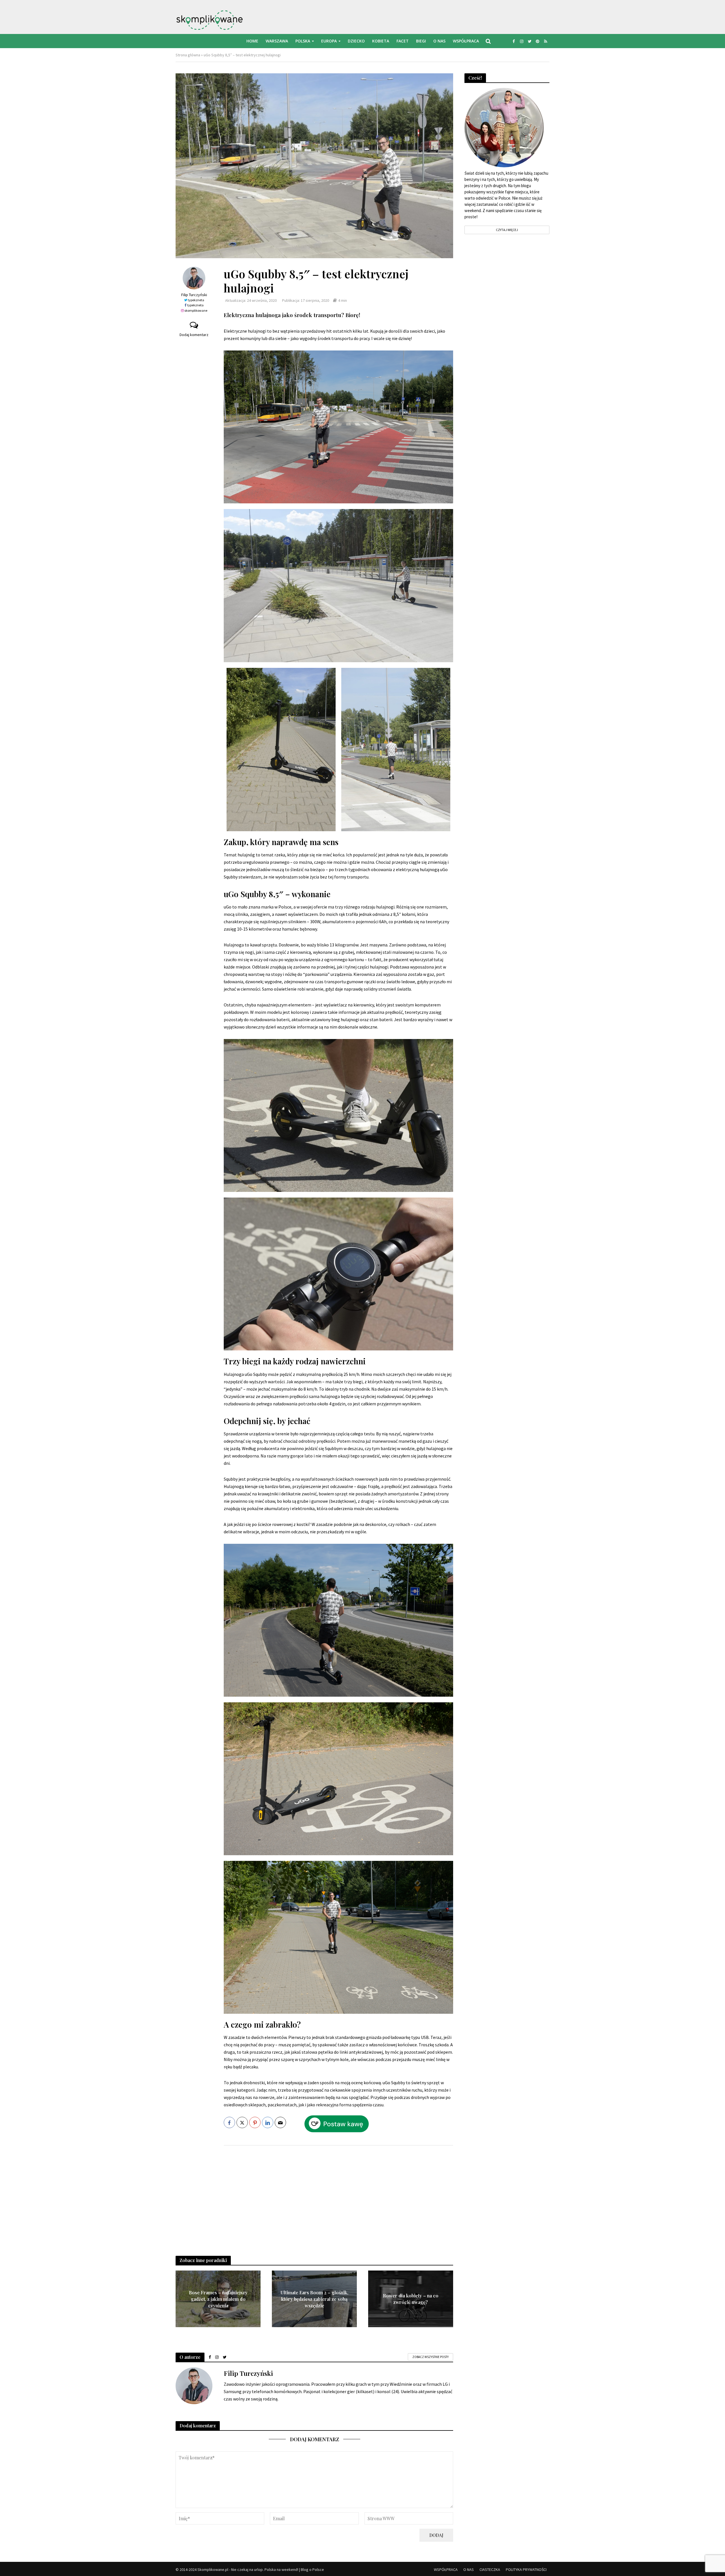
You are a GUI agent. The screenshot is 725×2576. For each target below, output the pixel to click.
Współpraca (466, 41)
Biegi (421, 41)
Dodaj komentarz (194, 335)
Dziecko (356, 41)
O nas (439, 41)
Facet (403, 41)
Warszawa (277, 41)
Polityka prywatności (526, 2569)
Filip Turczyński (194, 295)
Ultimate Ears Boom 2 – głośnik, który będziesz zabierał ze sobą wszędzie (314, 2299)
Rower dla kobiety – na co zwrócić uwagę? (411, 2299)
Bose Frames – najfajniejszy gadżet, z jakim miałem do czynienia (218, 2299)
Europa (329, 41)
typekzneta (196, 300)
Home (252, 41)
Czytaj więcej (507, 230)
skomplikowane (196, 310)
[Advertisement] (338, 2195)
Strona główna (188, 55)
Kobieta (381, 41)
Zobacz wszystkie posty (430, 2357)
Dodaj (436, 2535)
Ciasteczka (490, 2569)
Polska (303, 41)
